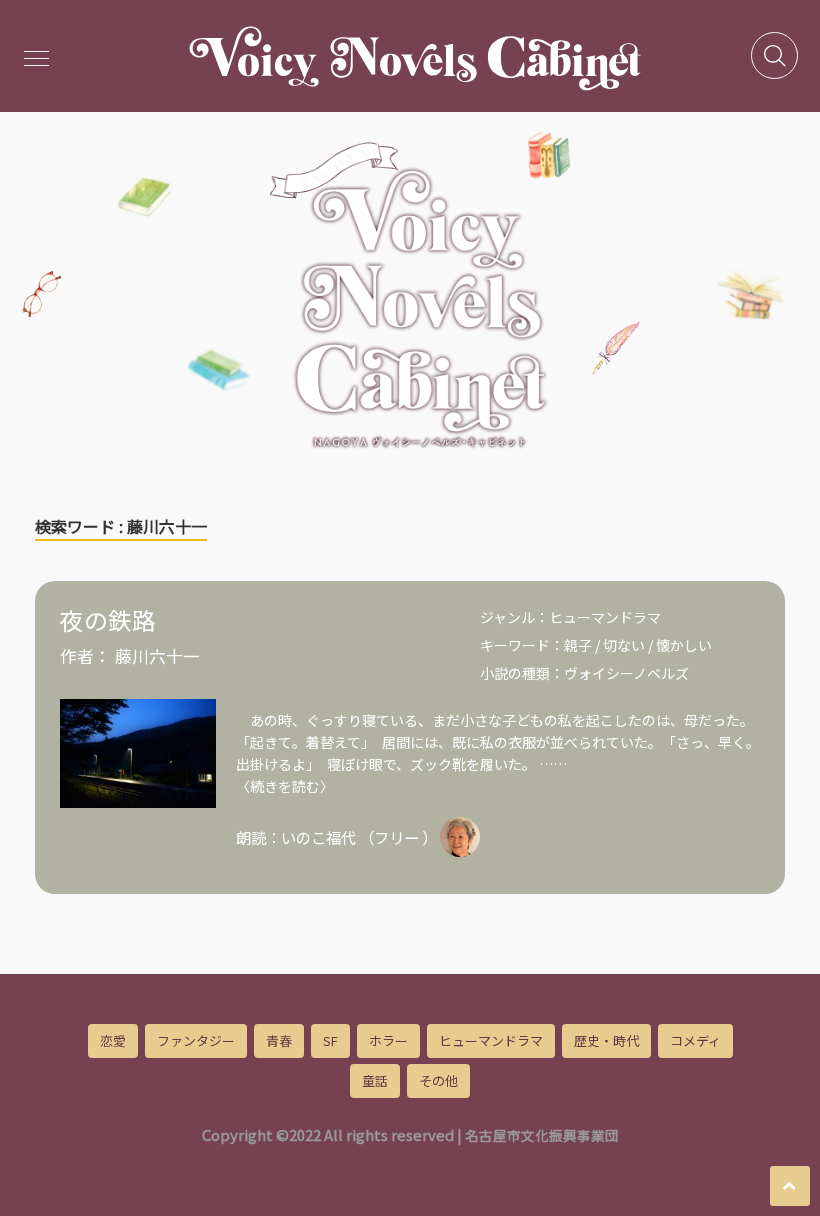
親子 (578, 645)
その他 (438, 1080)
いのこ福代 (318, 837)
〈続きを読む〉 (285, 786)
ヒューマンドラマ (605, 617)
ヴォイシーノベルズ (626, 673)
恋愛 (113, 1040)
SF (330, 1040)
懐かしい (684, 645)
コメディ (695, 1040)
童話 (375, 1080)
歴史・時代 (606, 1040)
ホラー (388, 1040)
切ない (624, 645)
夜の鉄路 (108, 619)
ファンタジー (196, 1040)
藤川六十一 (157, 656)
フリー (396, 837)
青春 (279, 1040)
